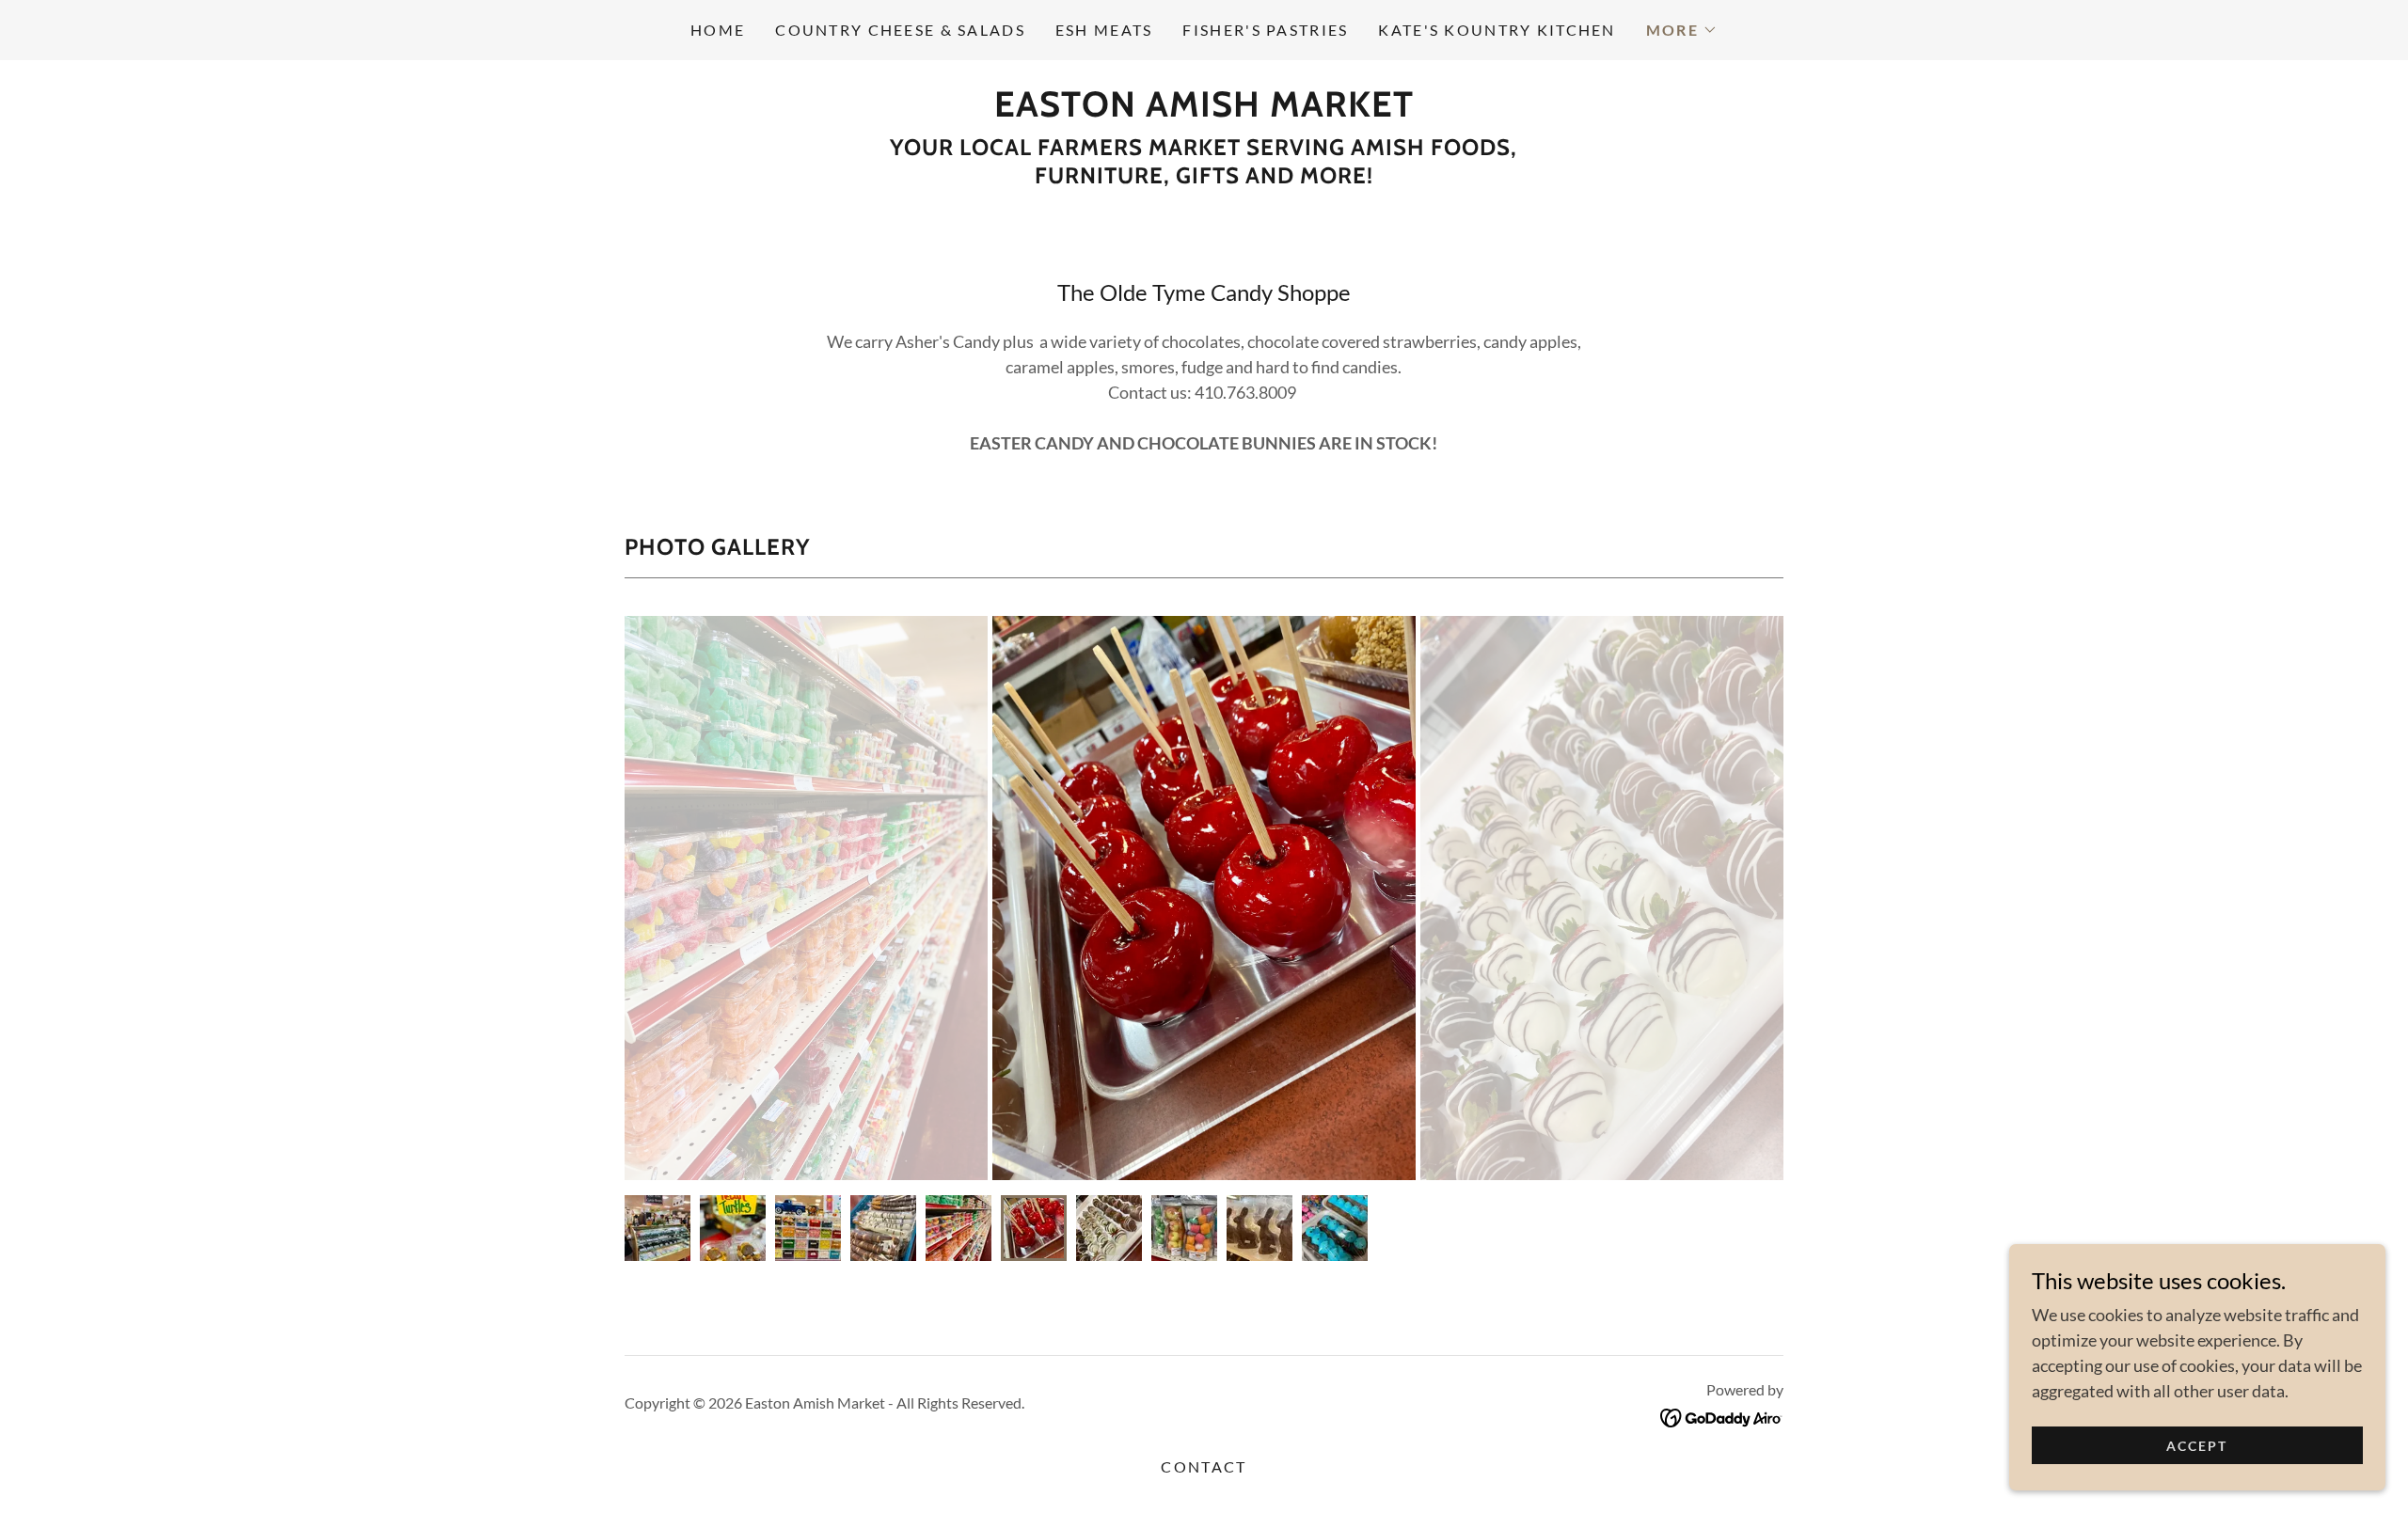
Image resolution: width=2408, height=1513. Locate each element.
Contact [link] (1204, 1466)
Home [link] (718, 30)
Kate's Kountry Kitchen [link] (1497, 30)
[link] (1204, 110)
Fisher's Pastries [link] (1265, 30)
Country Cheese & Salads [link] (900, 30)
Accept (2197, 1446)
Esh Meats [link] (1104, 30)
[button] (1682, 30)
